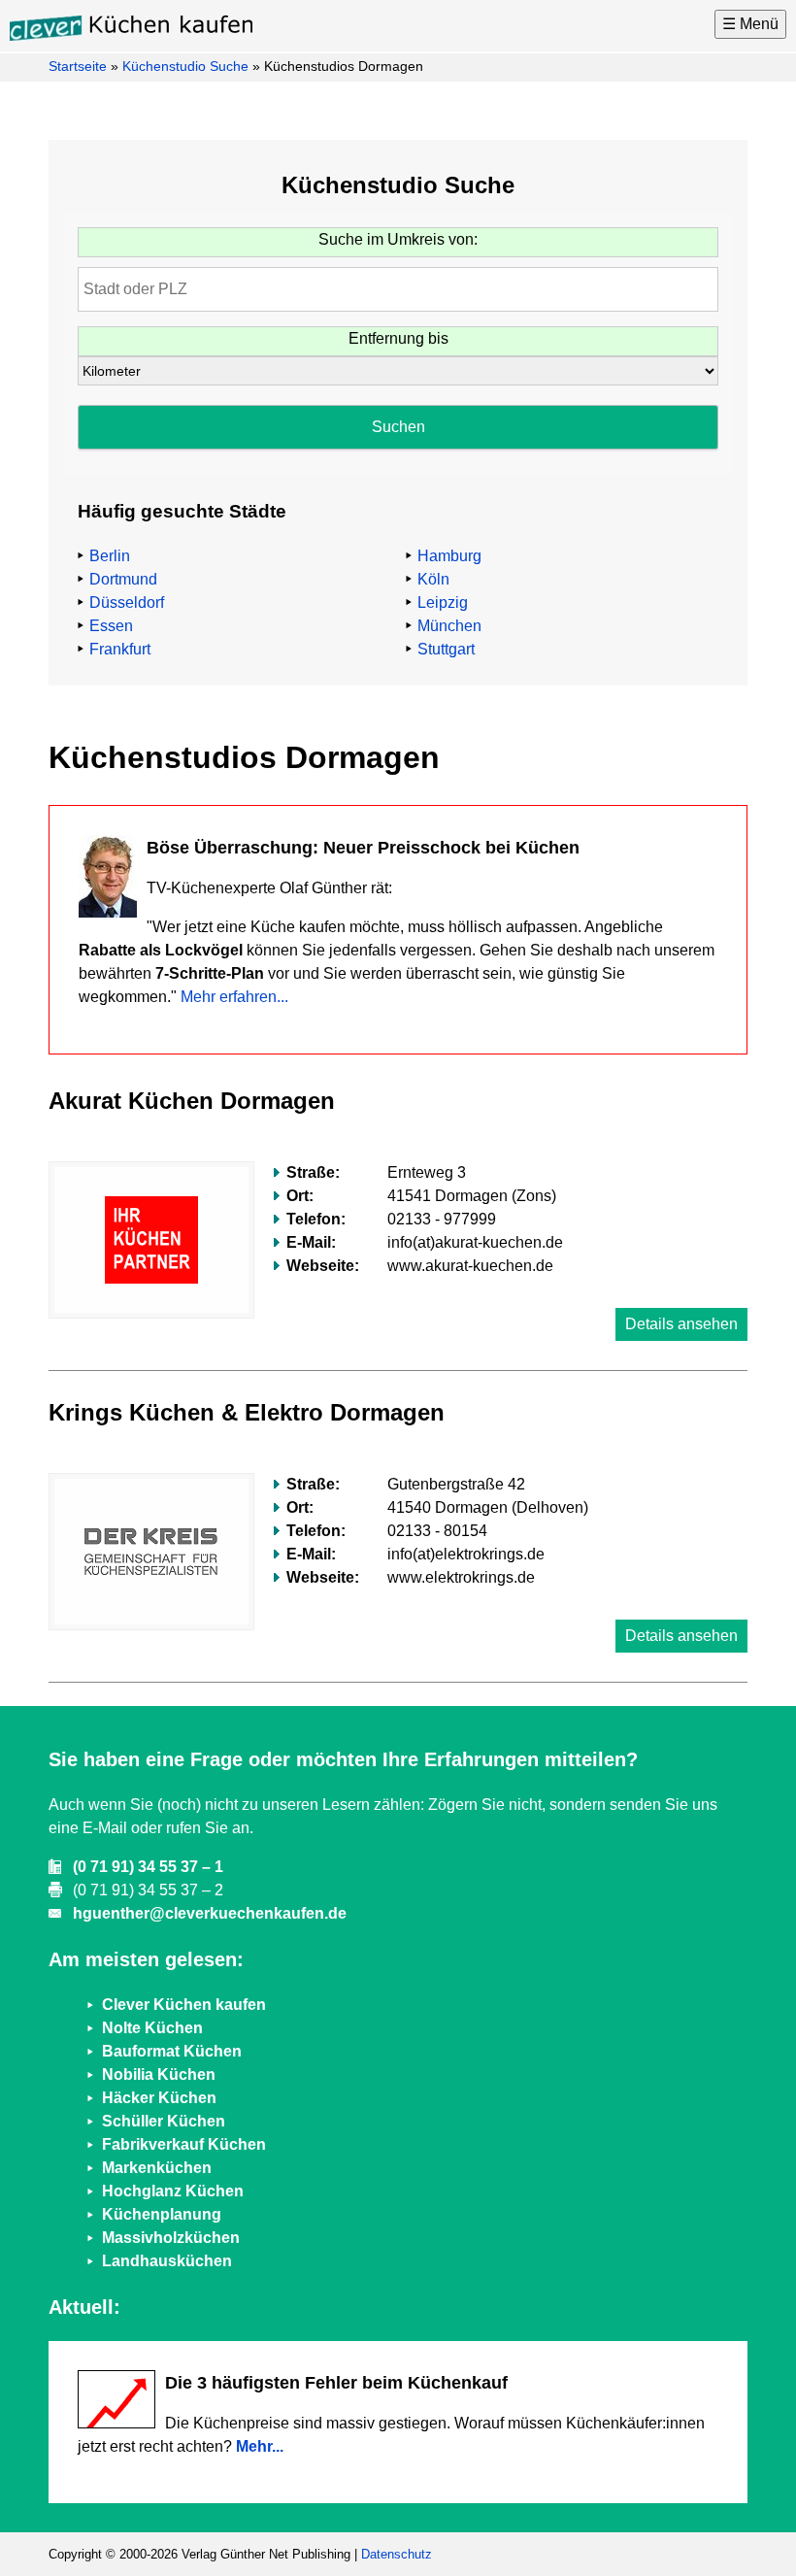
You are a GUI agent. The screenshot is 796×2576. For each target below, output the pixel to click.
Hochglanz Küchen (173, 2191)
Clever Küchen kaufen (184, 2005)
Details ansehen (681, 1324)
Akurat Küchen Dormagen (192, 1101)
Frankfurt (120, 649)
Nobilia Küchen (159, 2074)
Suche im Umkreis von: (398, 239)
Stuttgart (446, 649)
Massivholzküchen (171, 2238)
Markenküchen (157, 2168)
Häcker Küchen (159, 2098)
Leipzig (443, 602)
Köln (433, 579)
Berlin (110, 556)
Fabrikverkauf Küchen (184, 2144)
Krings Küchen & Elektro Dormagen (247, 1412)
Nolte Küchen (152, 2028)
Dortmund (123, 579)
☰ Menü (750, 24)
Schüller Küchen (164, 2121)
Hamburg (449, 556)
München (449, 626)
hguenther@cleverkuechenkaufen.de (210, 1913)
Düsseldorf (127, 602)
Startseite (78, 66)
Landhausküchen (167, 2261)
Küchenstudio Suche (185, 66)
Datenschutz (397, 2554)
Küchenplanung (162, 2214)
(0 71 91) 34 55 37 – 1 (148, 1867)
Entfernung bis (398, 338)
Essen (111, 626)
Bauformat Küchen (172, 2051)
